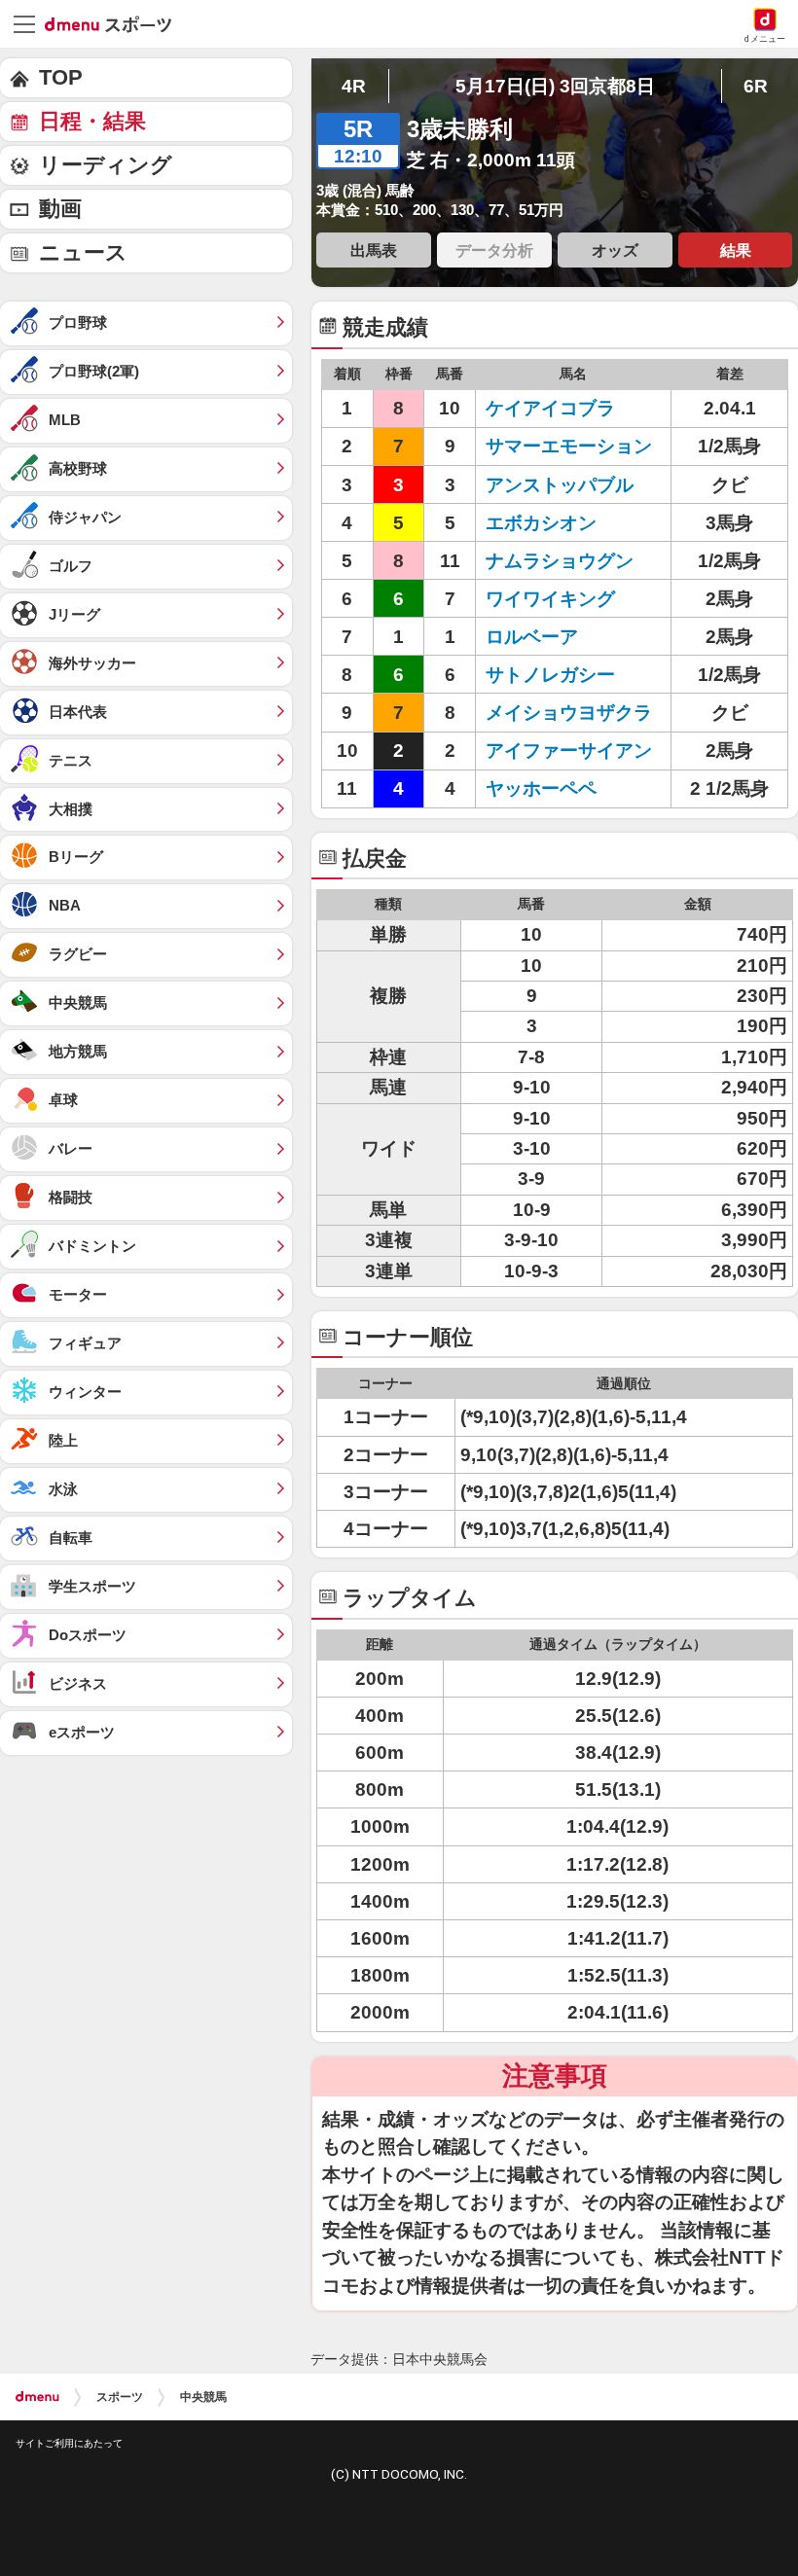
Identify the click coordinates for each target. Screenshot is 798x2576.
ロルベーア (532, 637)
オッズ (615, 250)
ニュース (83, 252)
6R (756, 86)
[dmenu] (37, 2397)
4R (354, 86)
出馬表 (374, 250)
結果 (736, 250)
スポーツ (120, 2397)
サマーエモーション (569, 446)
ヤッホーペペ (541, 788)
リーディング (106, 165)
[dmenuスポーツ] (115, 23)
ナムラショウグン (560, 561)
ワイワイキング (550, 599)
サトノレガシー (550, 675)
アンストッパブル (560, 485)
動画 (60, 209)
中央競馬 (203, 2397)
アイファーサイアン (569, 751)
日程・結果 (92, 121)
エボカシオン (541, 523)
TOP (61, 77)
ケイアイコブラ (550, 408)
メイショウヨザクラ (569, 713)
